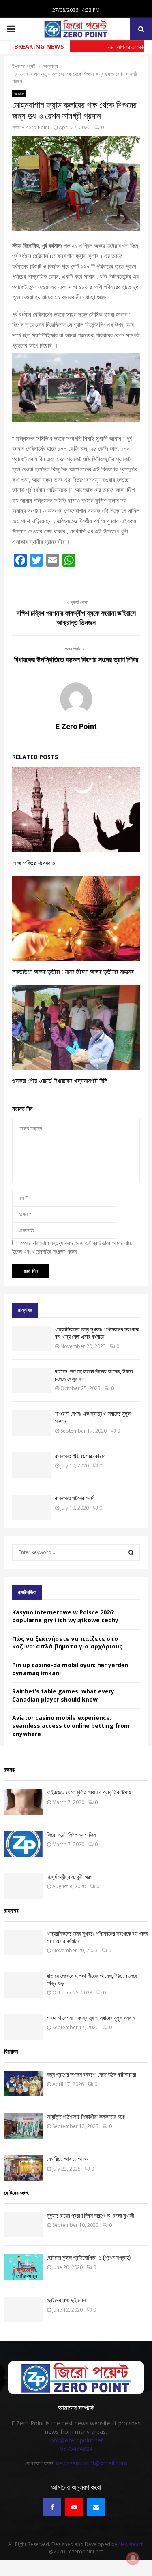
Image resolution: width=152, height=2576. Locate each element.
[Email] (96, 2507)
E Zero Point (35, 127)
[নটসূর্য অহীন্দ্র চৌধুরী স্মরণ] (23, 1886)
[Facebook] (52, 2507)
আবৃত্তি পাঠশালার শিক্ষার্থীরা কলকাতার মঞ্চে (86, 2117)
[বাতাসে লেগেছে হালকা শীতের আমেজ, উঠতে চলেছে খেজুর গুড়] (31, 1381)
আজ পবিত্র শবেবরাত (34, 863)
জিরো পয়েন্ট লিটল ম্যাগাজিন (71, 1835)
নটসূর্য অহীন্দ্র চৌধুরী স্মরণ (70, 1877)
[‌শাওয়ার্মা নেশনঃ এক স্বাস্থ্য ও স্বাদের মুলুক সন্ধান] (31, 1423)
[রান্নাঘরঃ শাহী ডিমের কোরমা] (31, 1465)
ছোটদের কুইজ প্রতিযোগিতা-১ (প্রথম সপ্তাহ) (89, 2258)
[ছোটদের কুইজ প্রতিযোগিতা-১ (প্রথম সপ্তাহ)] (23, 2267)
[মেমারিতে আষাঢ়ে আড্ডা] (23, 2168)
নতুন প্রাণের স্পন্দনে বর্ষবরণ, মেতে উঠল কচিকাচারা (91, 2075)
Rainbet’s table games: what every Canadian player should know (63, 1695)
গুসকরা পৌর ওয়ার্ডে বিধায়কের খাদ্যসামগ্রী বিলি (60, 1081)
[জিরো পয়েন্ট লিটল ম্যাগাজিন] (23, 1844)
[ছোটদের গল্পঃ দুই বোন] (23, 2309)
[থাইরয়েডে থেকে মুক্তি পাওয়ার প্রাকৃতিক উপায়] (23, 1801)
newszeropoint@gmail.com (92, 2463)
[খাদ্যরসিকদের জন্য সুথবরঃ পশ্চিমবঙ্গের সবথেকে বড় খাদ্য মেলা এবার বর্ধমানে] (31, 1338)
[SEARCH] (131, 1552)
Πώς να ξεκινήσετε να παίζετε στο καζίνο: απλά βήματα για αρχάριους (67, 1643)
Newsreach (131, 2544)
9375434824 (76, 2449)
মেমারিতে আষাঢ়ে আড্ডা (68, 2159)
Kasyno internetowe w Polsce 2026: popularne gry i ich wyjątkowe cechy (65, 1616)
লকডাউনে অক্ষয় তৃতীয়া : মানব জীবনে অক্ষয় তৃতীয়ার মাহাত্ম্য (73, 972)
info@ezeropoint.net (76, 2440)
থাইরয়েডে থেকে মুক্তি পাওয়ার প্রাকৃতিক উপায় (89, 1792)
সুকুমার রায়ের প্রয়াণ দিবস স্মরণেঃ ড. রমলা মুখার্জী (90, 2216)
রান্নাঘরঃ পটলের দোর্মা (75, 1498)
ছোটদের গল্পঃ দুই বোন (66, 2300)
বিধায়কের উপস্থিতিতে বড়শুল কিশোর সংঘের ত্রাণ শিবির (76, 660)
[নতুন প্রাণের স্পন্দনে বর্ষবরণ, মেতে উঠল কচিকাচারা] (23, 2084)
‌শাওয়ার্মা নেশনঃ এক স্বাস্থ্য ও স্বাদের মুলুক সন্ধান (91, 2018)
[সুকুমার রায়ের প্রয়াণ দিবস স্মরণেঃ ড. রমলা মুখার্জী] (23, 2225)
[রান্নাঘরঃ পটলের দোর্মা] (31, 1507)
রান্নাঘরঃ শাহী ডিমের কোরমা (80, 1456)
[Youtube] (74, 2507)
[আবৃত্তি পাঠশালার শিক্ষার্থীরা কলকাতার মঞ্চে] (23, 2126)
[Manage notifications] (133, 2558)
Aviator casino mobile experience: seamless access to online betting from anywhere (71, 1725)
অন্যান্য (19, 94)
